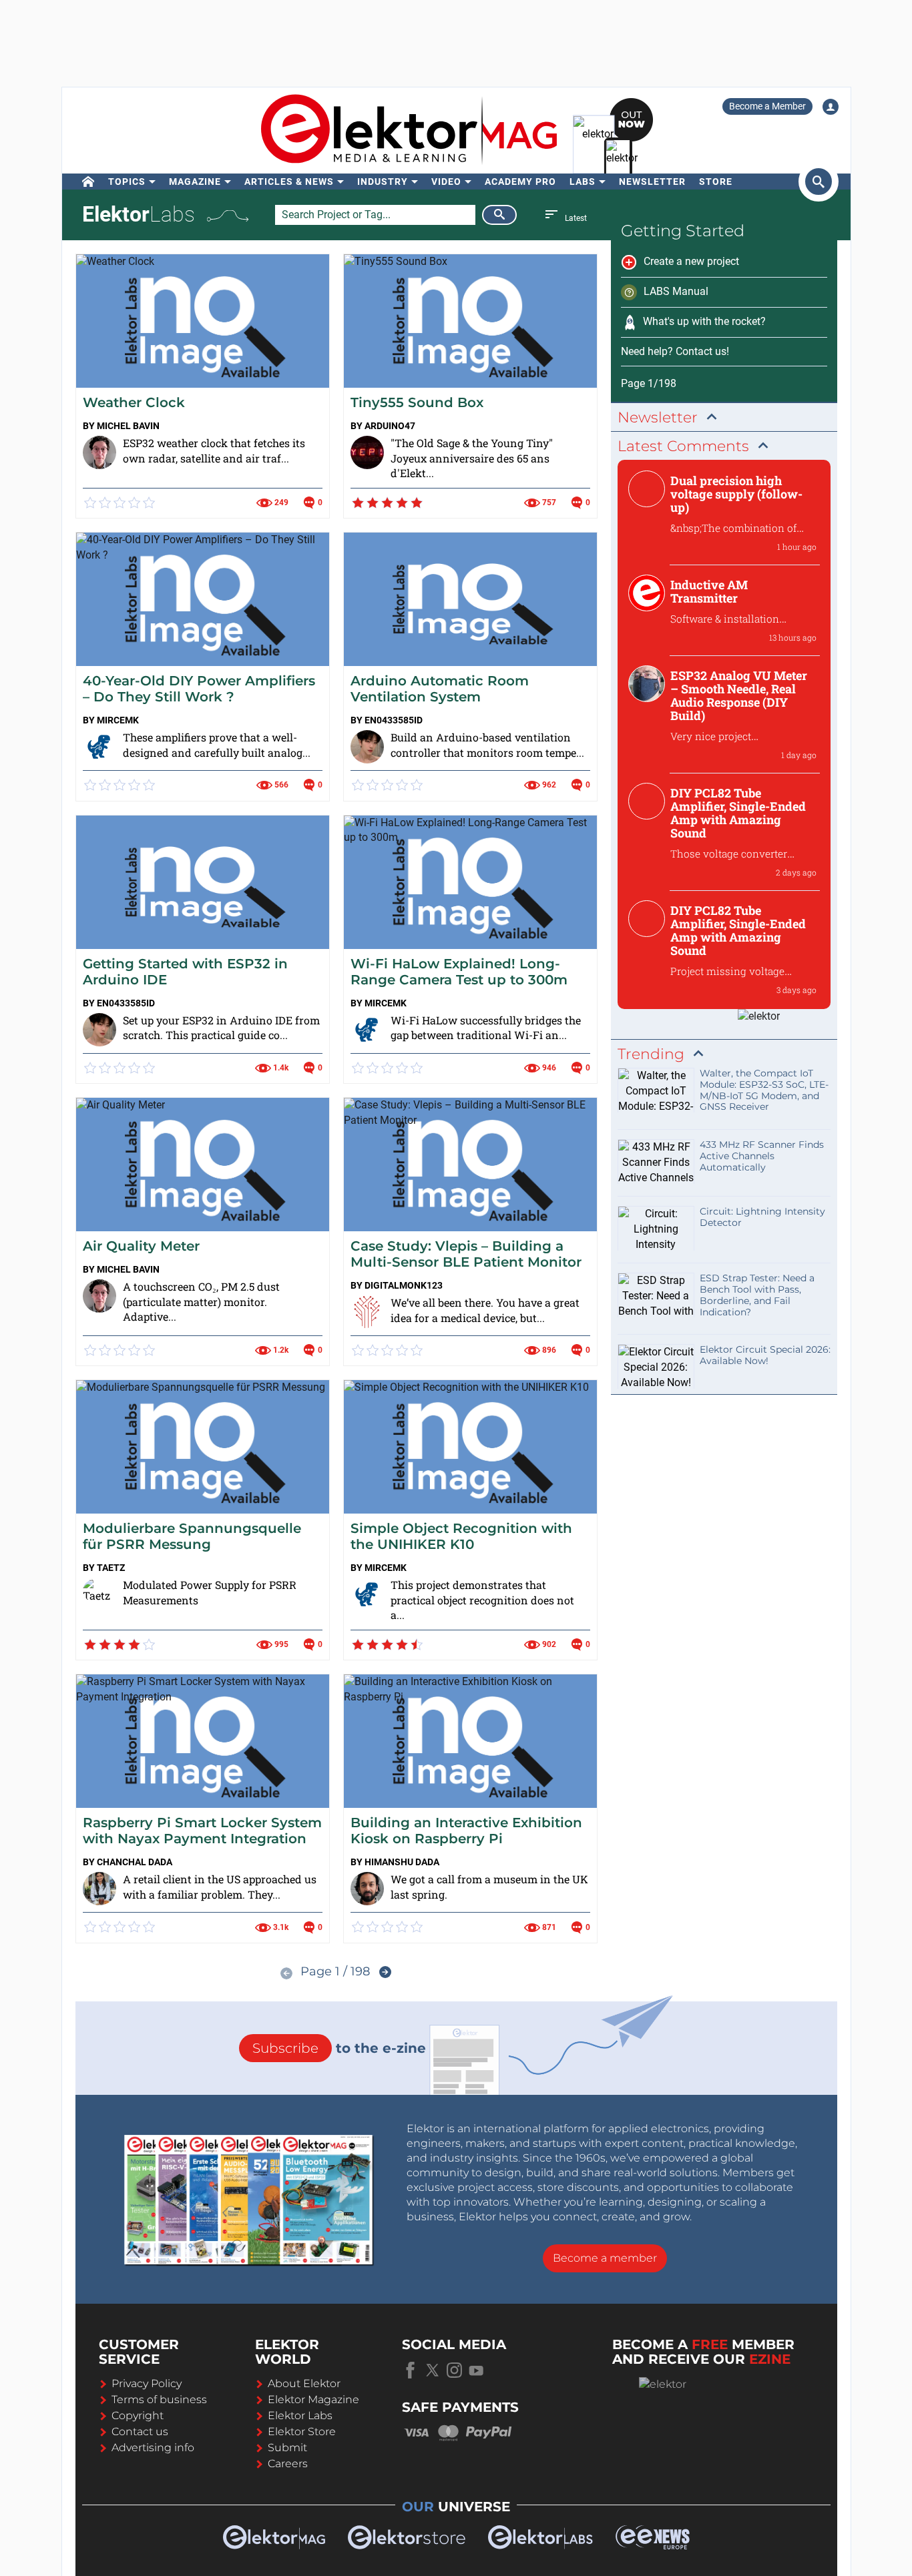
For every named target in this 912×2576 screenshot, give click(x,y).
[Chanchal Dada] (99, 1889)
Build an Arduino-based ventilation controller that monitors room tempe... (487, 745)
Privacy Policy (147, 2383)
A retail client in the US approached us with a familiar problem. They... (220, 1887)
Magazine (195, 182)
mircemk (118, 720)
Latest (575, 218)
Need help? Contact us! (675, 351)
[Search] (499, 215)
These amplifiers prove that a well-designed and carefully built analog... (217, 745)
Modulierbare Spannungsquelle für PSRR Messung (192, 1536)
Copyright (138, 2416)
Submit (287, 2448)
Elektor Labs (300, 2416)
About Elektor (304, 2383)
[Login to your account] (831, 107)
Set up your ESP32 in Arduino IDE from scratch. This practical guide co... (221, 1028)
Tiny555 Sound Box (417, 402)
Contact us (140, 2432)
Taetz (111, 1568)
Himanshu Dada (402, 1862)
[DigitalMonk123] (367, 1312)
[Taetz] (99, 1594)
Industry (383, 182)
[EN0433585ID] (367, 747)
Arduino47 (390, 426)
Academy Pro (520, 182)
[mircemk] (99, 747)
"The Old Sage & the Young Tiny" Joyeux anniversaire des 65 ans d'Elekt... (472, 458)
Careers (288, 2464)
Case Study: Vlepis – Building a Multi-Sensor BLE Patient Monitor (466, 1254)
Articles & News (289, 182)
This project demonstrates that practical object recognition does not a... (482, 1600)
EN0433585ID (394, 720)
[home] (88, 182)
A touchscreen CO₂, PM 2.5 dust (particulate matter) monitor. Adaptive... (201, 1302)
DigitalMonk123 (404, 1285)
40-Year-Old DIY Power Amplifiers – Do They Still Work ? (199, 689)
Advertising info (153, 2448)
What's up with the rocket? (704, 321)
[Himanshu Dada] (367, 1889)
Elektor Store (302, 2432)
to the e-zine (339, 2048)
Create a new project (691, 261)
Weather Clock (134, 402)
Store (716, 182)
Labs (583, 182)
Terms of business (159, 2399)
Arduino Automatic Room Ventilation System (440, 689)
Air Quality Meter (141, 1246)
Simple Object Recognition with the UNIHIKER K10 (461, 1536)
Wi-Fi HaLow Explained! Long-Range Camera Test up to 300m (459, 972)
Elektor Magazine (313, 2399)
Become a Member (767, 106)
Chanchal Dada (135, 1862)
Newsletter (652, 182)
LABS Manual (676, 291)
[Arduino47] (367, 452)
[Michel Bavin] (99, 452)
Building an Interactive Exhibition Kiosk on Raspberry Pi (466, 1831)
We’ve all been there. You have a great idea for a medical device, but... (485, 1310)
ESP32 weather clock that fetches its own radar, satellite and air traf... (214, 450)
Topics (127, 182)
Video (446, 182)
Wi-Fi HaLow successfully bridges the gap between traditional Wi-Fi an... (486, 1028)
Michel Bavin (128, 426)
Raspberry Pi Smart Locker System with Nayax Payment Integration (202, 1831)
